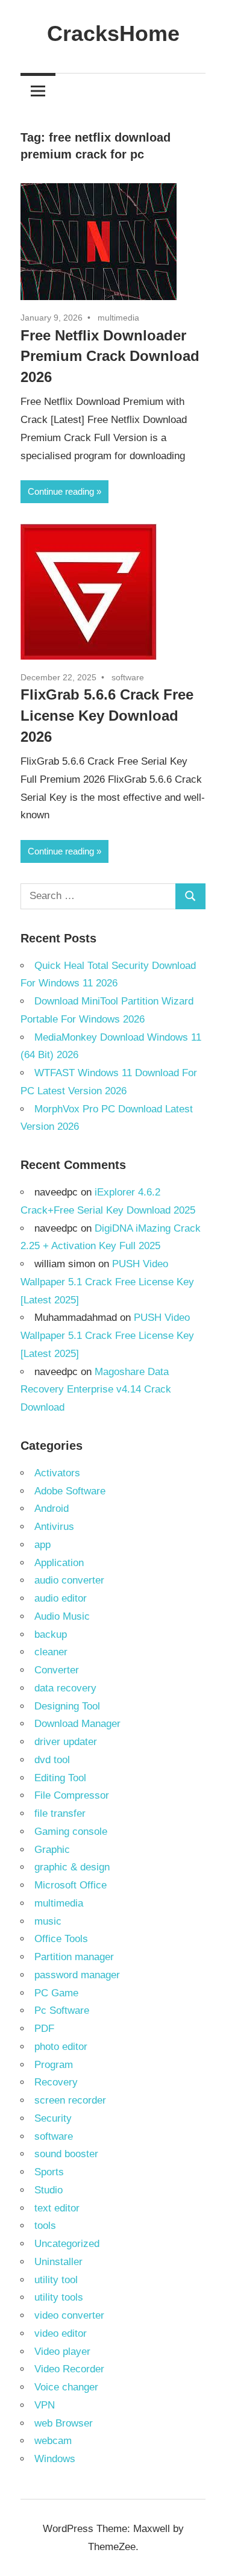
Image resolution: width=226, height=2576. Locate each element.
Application (59, 1563)
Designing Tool (67, 1706)
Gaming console (71, 1832)
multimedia (118, 318)
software (128, 677)
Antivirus (54, 1527)
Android (52, 1509)
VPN (45, 2405)
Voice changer (66, 2387)
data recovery (65, 1688)
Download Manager (77, 1724)
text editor (57, 2208)
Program (54, 2065)
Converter (57, 1670)
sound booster (66, 2154)
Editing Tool (60, 1778)
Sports (49, 2172)
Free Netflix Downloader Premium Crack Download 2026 (110, 356)
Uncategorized (67, 2244)
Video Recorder (69, 2369)
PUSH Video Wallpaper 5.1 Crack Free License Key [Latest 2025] (107, 1282)
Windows (55, 2459)
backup (51, 1634)
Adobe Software (70, 1491)
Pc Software (62, 2010)
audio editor (61, 1598)
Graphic (52, 1850)
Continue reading (61, 491)
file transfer (60, 1813)
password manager (77, 1975)
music (48, 1921)
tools (45, 2226)
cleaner (51, 1652)
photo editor (61, 2047)
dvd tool (52, 1760)
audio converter (69, 1580)
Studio (49, 2190)
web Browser (64, 2423)
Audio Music (62, 1616)
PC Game (56, 1993)
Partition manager (74, 1957)
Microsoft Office (71, 1885)
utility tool (56, 2280)
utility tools (59, 2297)
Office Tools (61, 1939)
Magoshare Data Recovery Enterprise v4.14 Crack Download (96, 1390)
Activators (57, 1473)
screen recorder (70, 2100)
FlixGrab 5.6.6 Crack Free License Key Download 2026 (107, 716)
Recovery (56, 2082)
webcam (53, 2441)
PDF (44, 2029)
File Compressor (72, 1795)
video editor (61, 2333)
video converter (69, 2315)
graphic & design (72, 1867)
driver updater (66, 1742)
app (42, 1545)
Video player (62, 2352)
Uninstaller (58, 2262)
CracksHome (113, 33)
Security (53, 2118)
